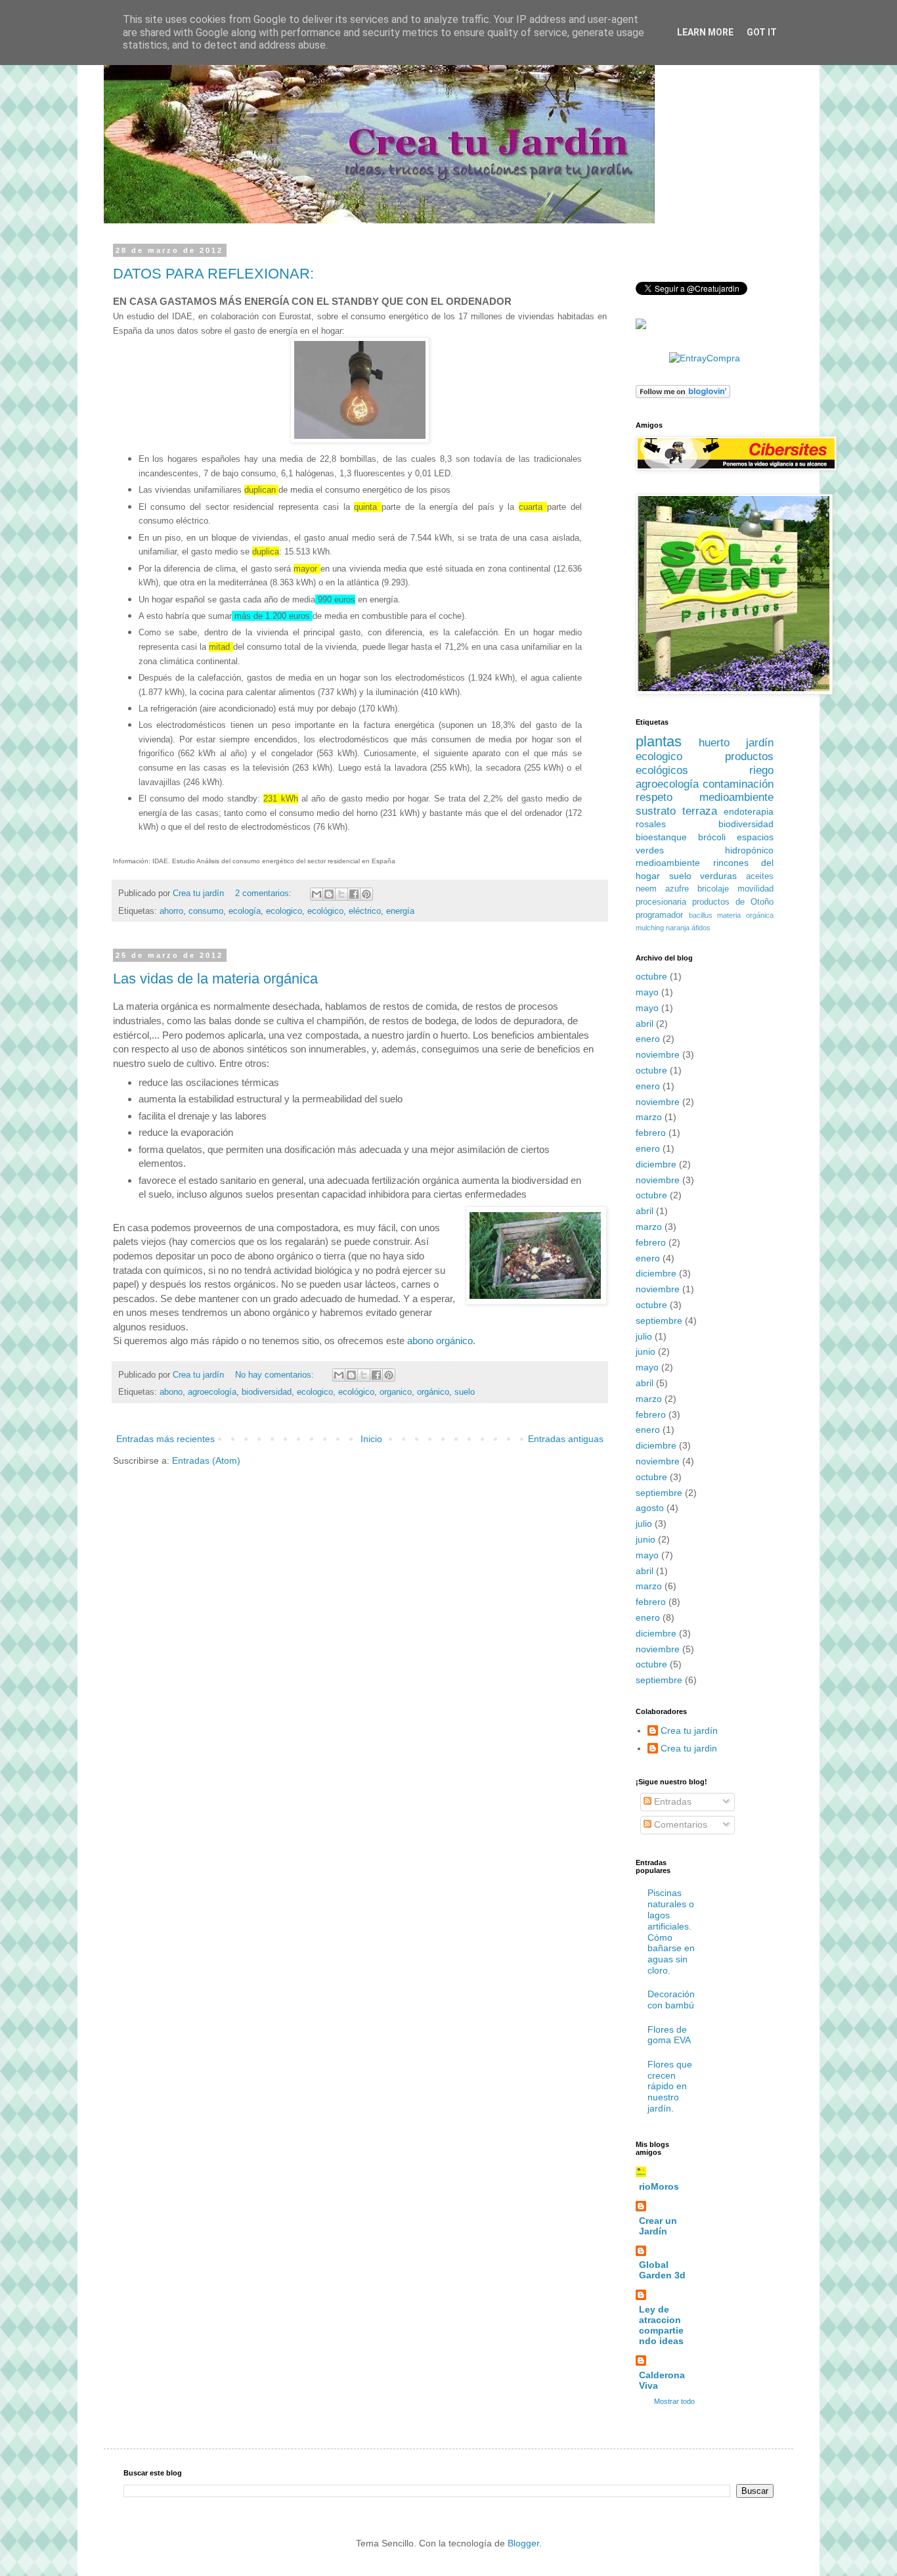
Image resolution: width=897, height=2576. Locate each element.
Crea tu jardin (689, 1748)
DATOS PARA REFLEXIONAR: (213, 274)
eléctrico (365, 911)
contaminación (738, 784)
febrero (651, 1133)
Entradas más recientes (165, 1439)
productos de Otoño (733, 902)
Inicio (371, 1439)
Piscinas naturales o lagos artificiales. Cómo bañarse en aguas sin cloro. (671, 1932)
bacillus (701, 915)
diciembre (656, 1164)
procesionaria (661, 902)
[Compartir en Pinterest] (366, 894)
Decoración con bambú (671, 2000)
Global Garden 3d (662, 2270)
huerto (714, 743)
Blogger (523, 2543)
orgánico (433, 1392)
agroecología (212, 1392)
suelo (465, 1392)
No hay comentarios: (276, 1375)
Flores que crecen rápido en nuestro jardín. (670, 2086)
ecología (245, 911)
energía (400, 911)
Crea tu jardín (689, 1730)
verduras (718, 876)
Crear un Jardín (658, 2226)
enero (648, 1039)
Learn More (705, 32)
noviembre (658, 1054)
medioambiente (668, 863)
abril (645, 1024)
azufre (677, 889)
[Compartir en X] (341, 894)
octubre (651, 976)
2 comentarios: (265, 893)
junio (645, 1351)
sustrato (656, 811)
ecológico (325, 911)
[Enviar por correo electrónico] (317, 894)
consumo (206, 911)
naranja (678, 928)
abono (171, 1392)
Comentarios (679, 1824)
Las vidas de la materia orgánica (215, 979)
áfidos (701, 928)
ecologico (284, 911)
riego (761, 770)
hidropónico (749, 850)
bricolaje (713, 889)
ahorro (171, 911)
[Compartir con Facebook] (354, 894)
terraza (700, 811)
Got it (762, 32)
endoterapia (749, 811)
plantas (659, 741)
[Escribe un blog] (329, 894)
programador (659, 915)
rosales (651, 824)
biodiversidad (267, 1392)
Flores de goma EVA (669, 2035)
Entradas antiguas (566, 1439)
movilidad (755, 889)
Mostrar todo (674, 2401)
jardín (760, 743)
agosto (650, 1508)
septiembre (659, 1321)
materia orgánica (745, 915)
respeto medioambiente (705, 797)
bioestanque (661, 837)
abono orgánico (440, 1341)
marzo (649, 1117)
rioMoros (659, 2186)
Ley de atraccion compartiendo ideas (661, 2325)
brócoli (712, 837)
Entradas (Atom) (206, 1460)
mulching (650, 928)
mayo (647, 992)
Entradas (671, 1801)
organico (396, 1392)
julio (644, 1336)
